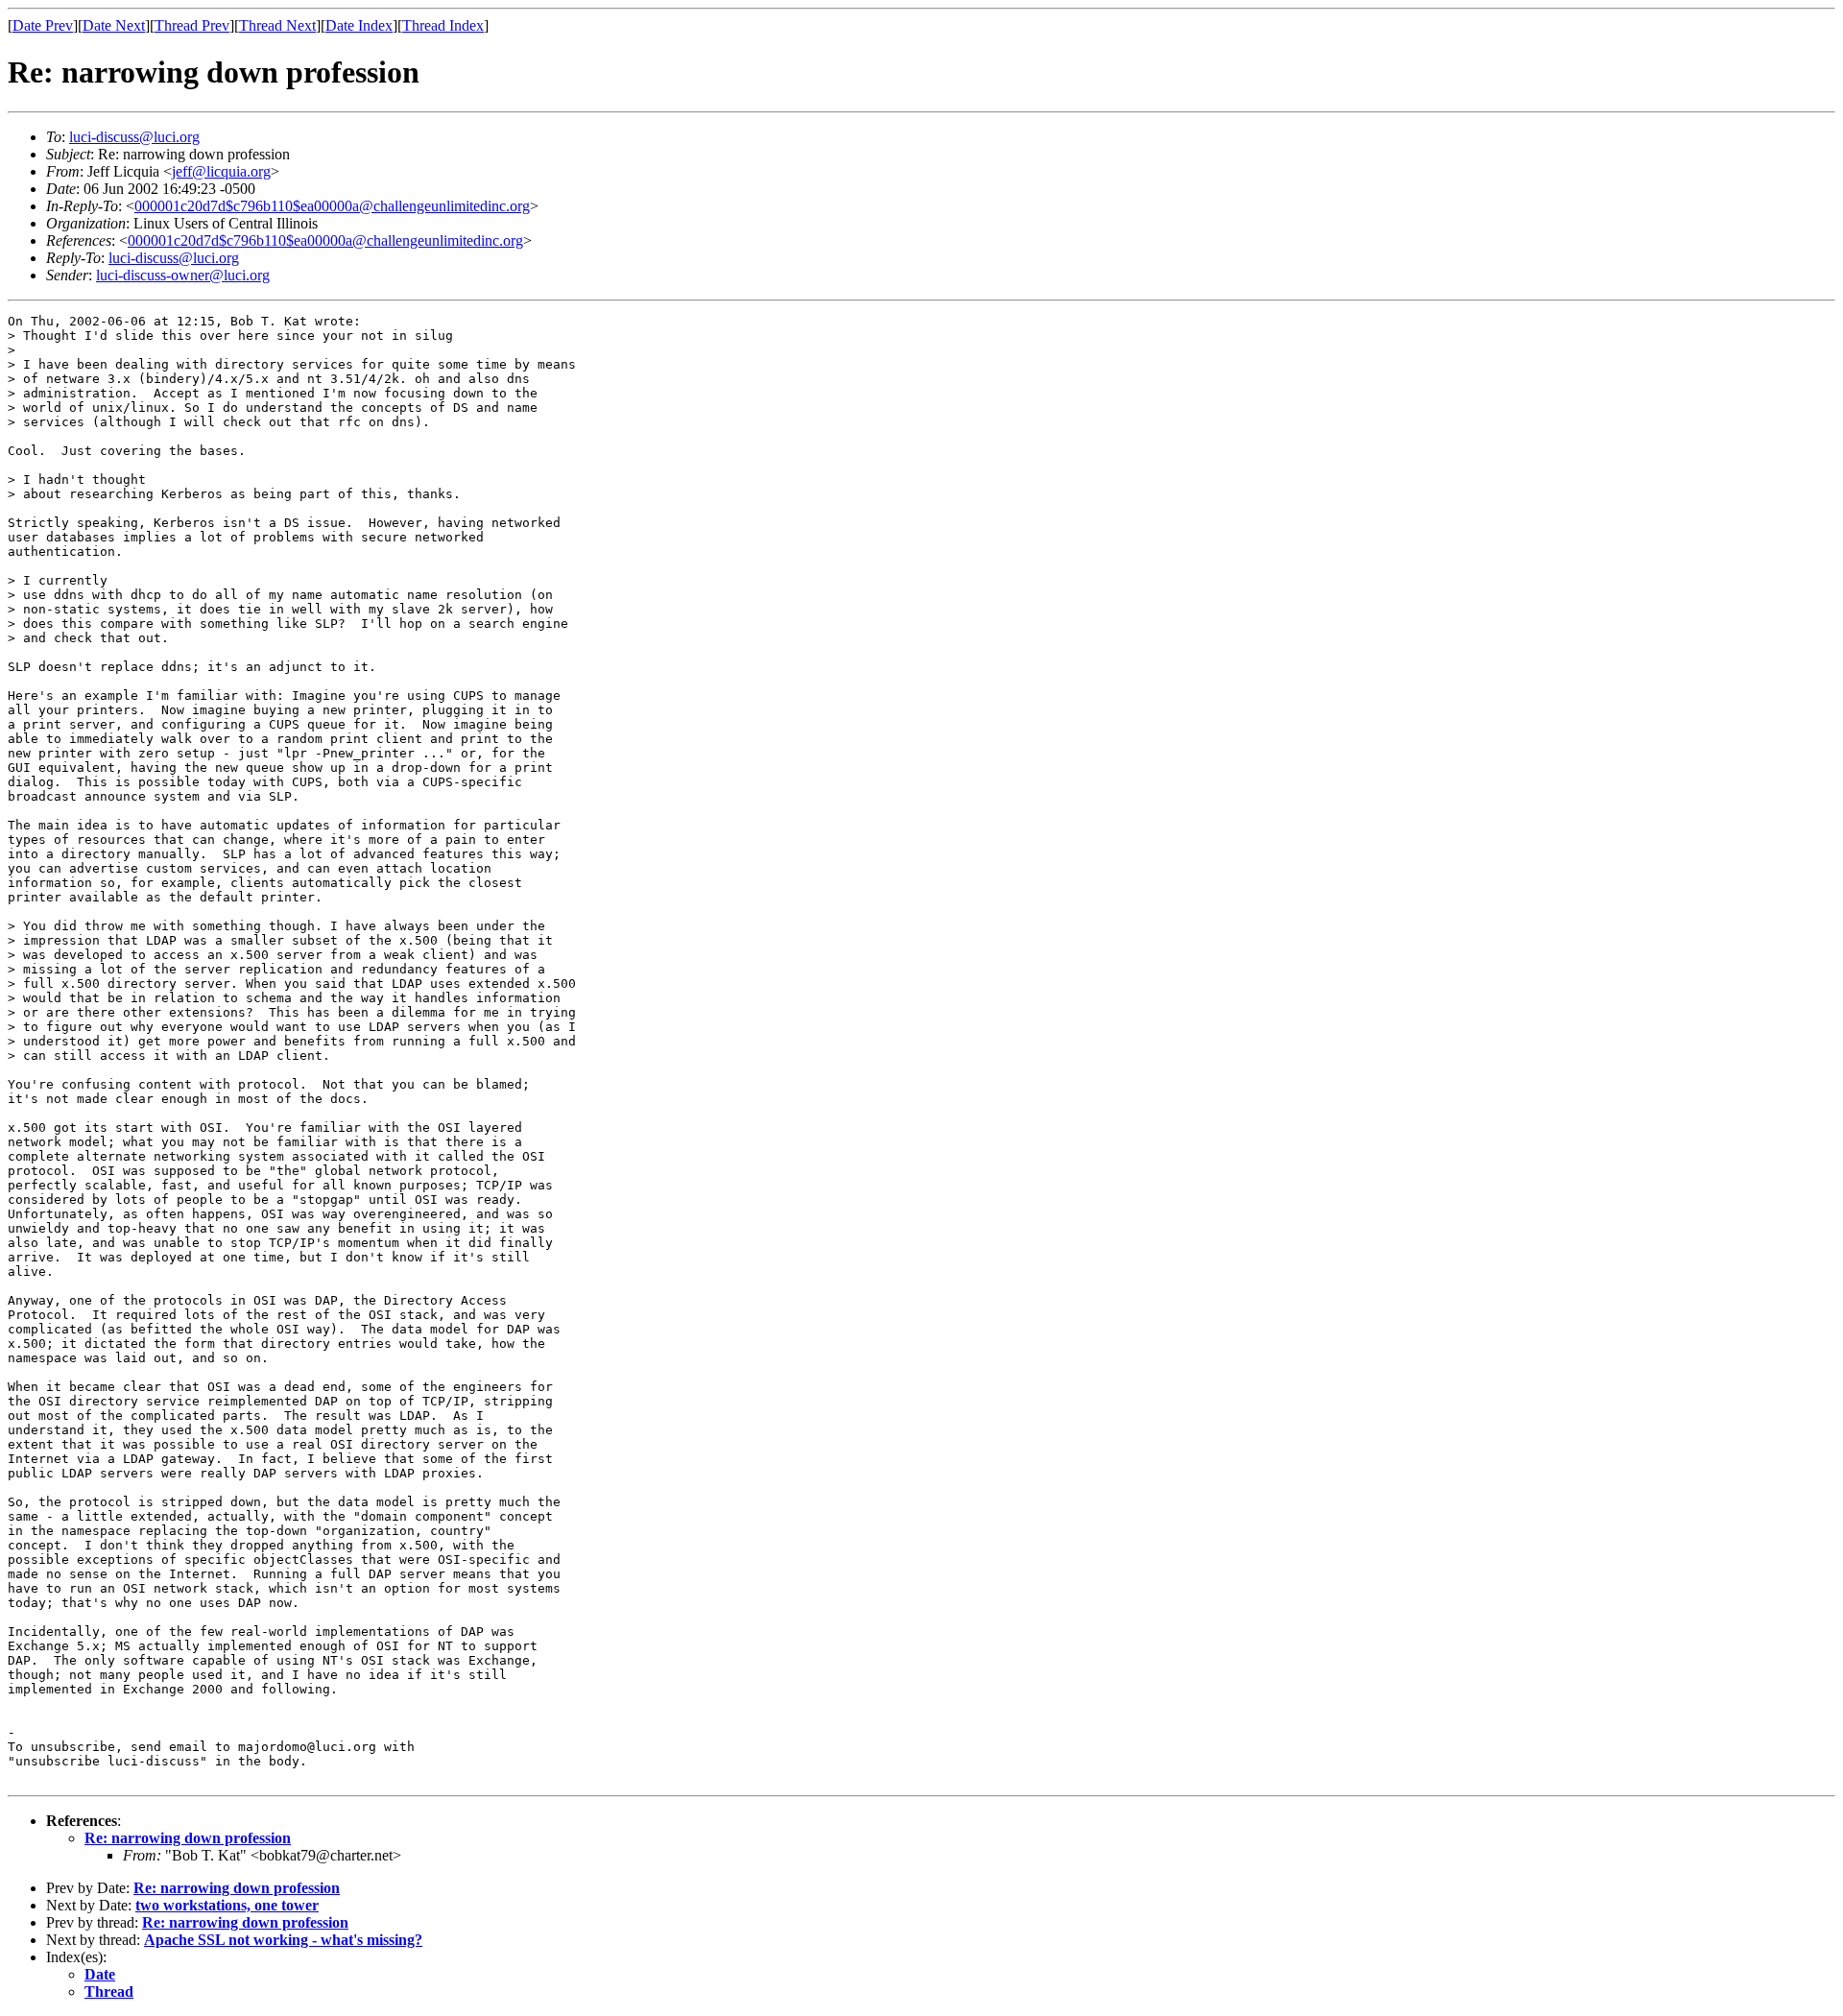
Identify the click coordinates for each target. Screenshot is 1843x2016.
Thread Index (443, 25)
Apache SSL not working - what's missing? (283, 1940)
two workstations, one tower (227, 1905)
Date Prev (43, 25)
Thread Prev (192, 25)
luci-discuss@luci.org (134, 137)
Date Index (359, 25)
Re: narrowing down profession (188, 1838)
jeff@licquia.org (221, 171)
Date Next (114, 25)
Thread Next (277, 25)
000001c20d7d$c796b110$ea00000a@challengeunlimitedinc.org (332, 206)
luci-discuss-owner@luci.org (183, 275)
